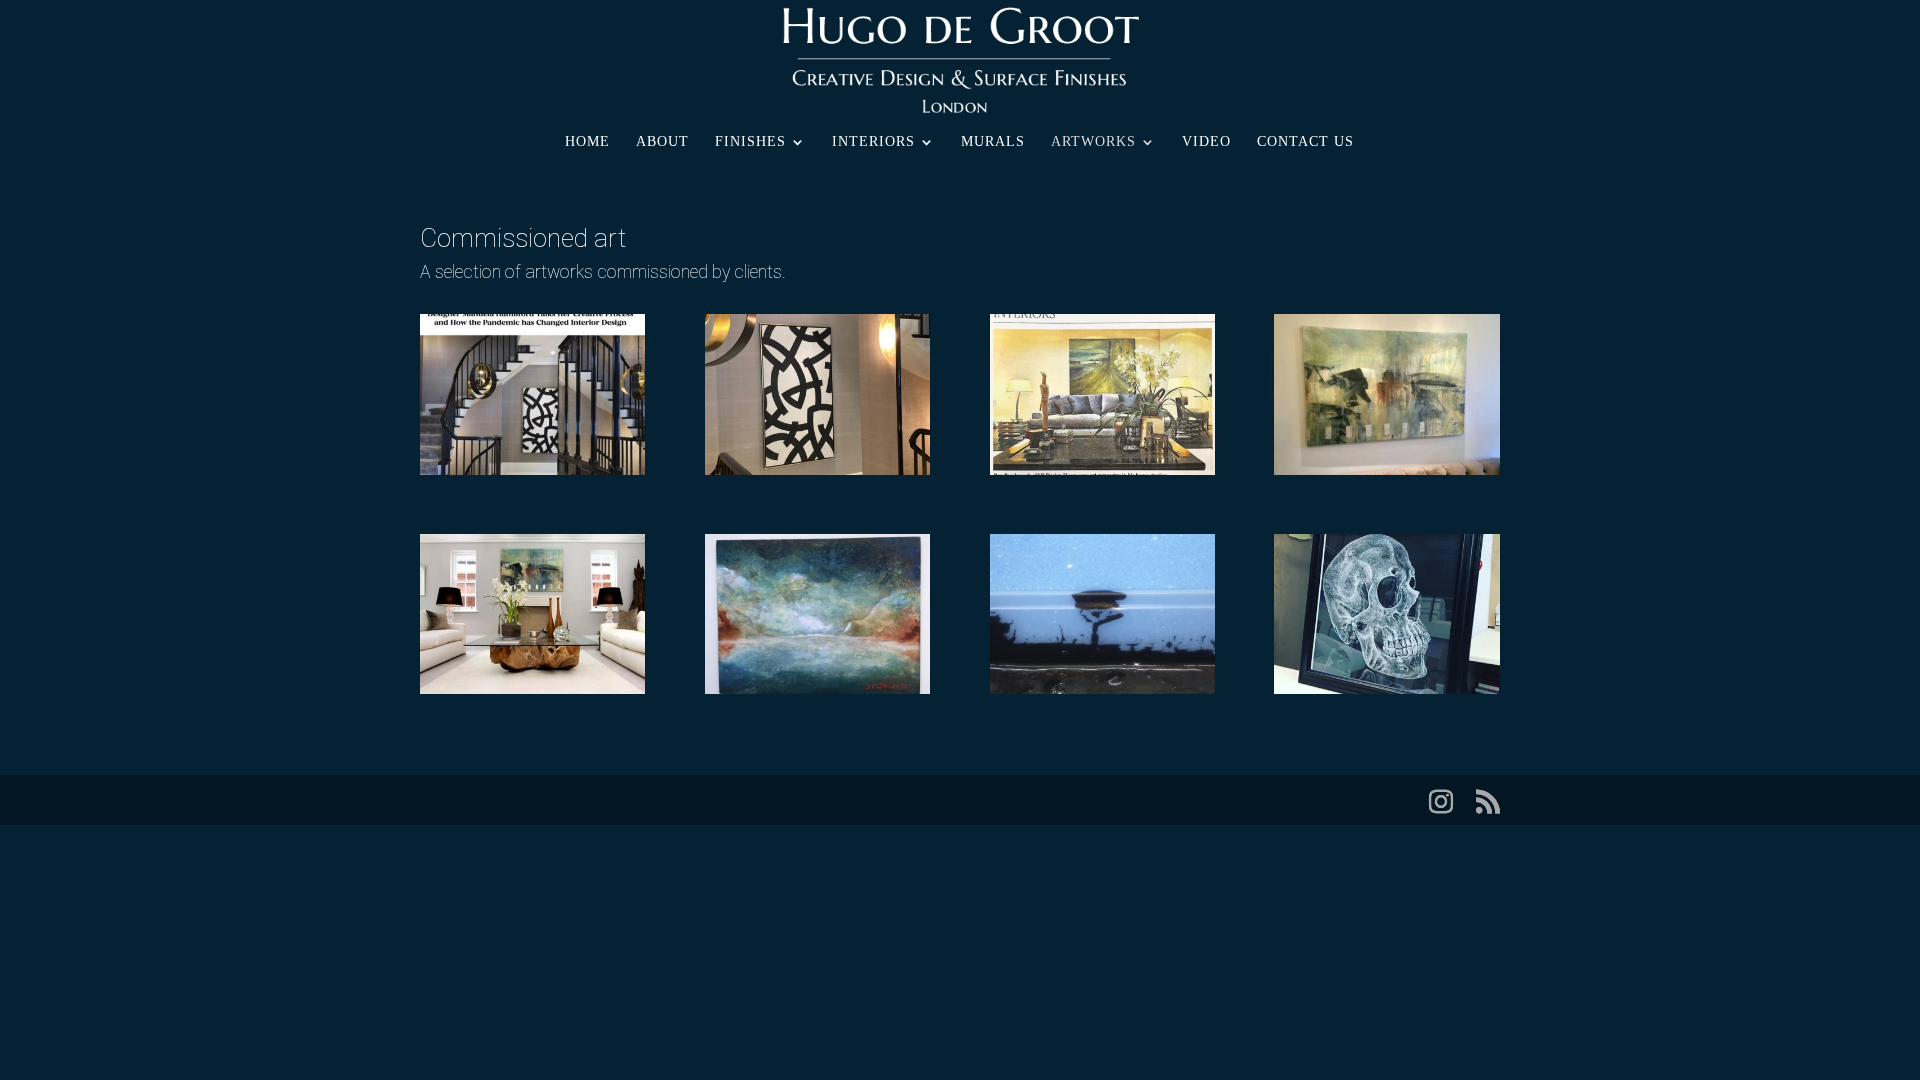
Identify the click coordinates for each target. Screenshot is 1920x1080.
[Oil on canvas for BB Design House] (532, 689)
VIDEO (1206, 142)
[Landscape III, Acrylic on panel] (817, 689)
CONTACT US (1305, 142)
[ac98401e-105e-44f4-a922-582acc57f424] (532, 470)
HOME (587, 142)
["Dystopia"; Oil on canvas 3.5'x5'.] (1386, 470)
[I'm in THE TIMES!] (1102, 470)
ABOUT (662, 142)
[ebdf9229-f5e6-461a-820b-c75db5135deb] (817, 470)
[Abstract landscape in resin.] (1102, 689)
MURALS (993, 142)
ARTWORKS (1093, 142)
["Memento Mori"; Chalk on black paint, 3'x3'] (1386, 689)
